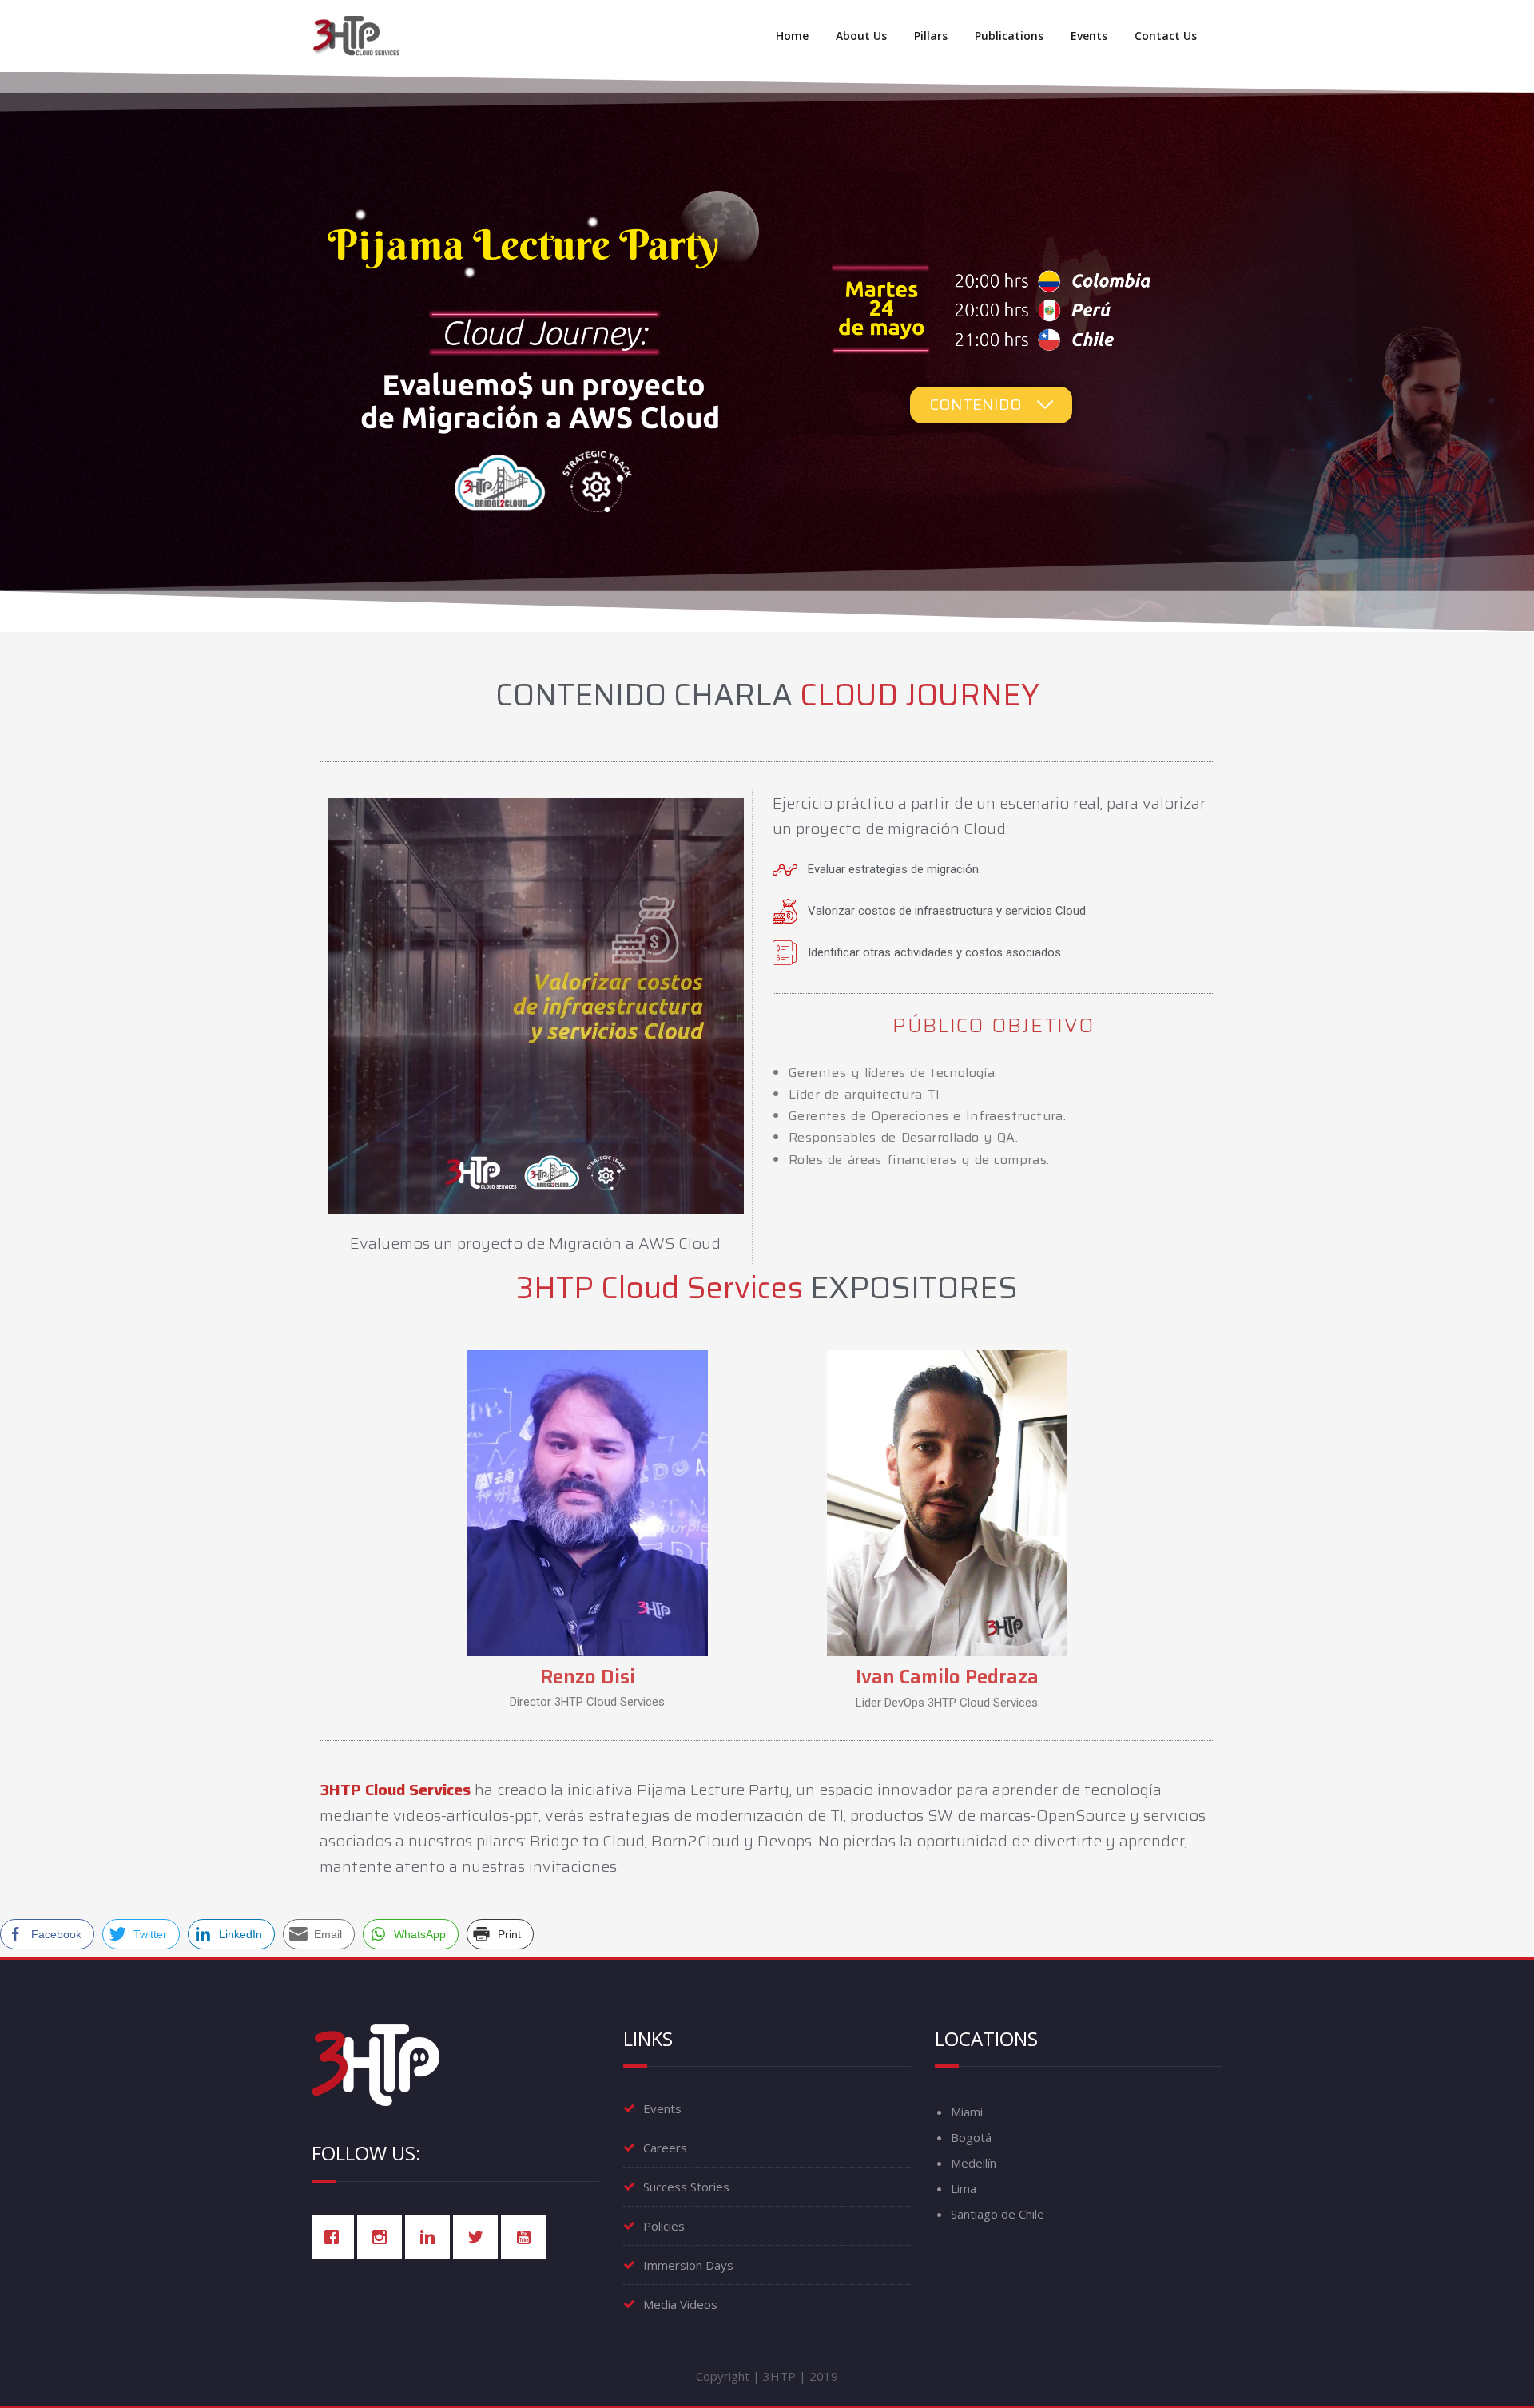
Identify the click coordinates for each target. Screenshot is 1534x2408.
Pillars (931, 36)
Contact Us (1166, 36)
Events (1089, 36)
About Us (861, 36)
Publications (1009, 36)
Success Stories (686, 2187)
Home (792, 36)
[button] (991, 405)
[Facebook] (336, 2237)
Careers (665, 2148)
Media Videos (680, 2304)
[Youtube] (527, 2237)
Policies (664, 2226)
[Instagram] (383, 2237)
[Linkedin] (431, 2237)
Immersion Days (688, 2265)
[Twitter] (479, 2237)
